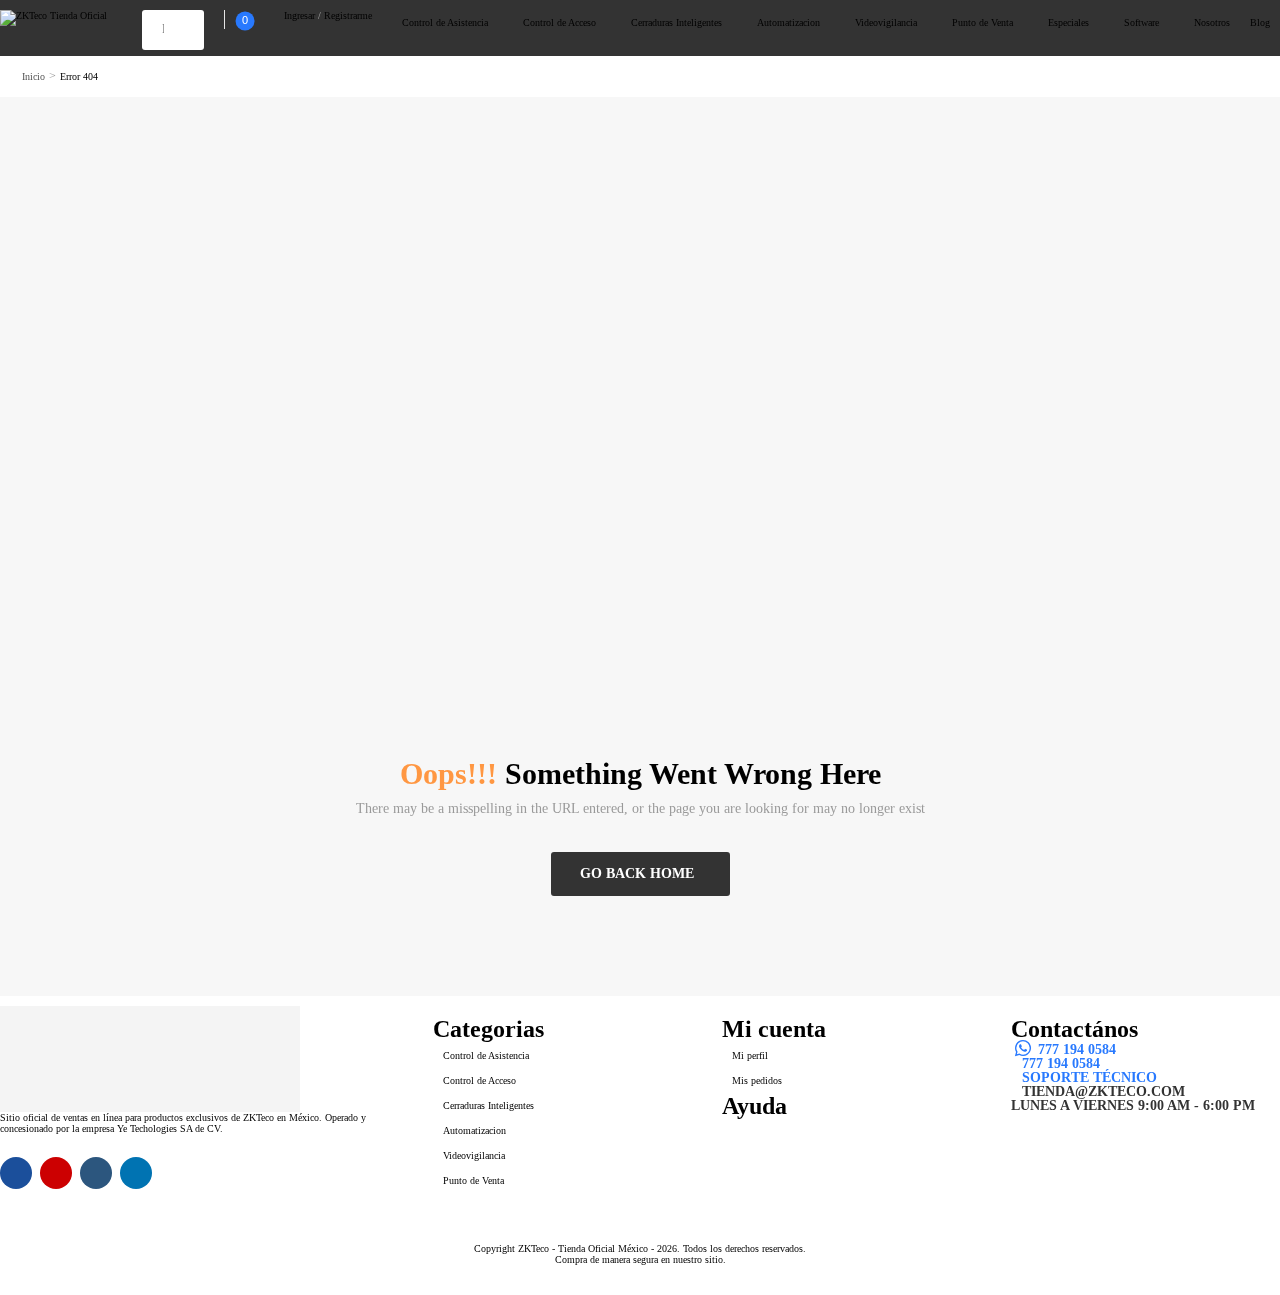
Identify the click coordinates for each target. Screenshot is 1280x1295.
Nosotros (1212, 22)
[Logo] (53, 18)
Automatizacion (788, 22)
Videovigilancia (886, 22)
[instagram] (56, 1173)
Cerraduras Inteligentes (676, 22)
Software (1141, 22)
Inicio (33, 76)
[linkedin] (136, 1173)
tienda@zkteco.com (1103, 1092)
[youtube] (96, 1173)
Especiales (1068, 22)
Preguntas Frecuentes (813, 1141)
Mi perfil (750, 1055)
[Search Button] (179, 28)
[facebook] (16, 1173)
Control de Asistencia (445, 22)
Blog (1260, 22)
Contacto (761, 1127)
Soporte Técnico (1089, 1078)
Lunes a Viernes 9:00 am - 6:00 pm (1133, 1106)
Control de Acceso (559, 22)
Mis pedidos (757, 1080)
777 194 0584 (1077, 1050)
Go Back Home (637, 873)
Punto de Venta (982, 22)
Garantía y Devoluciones (823, 1155)
